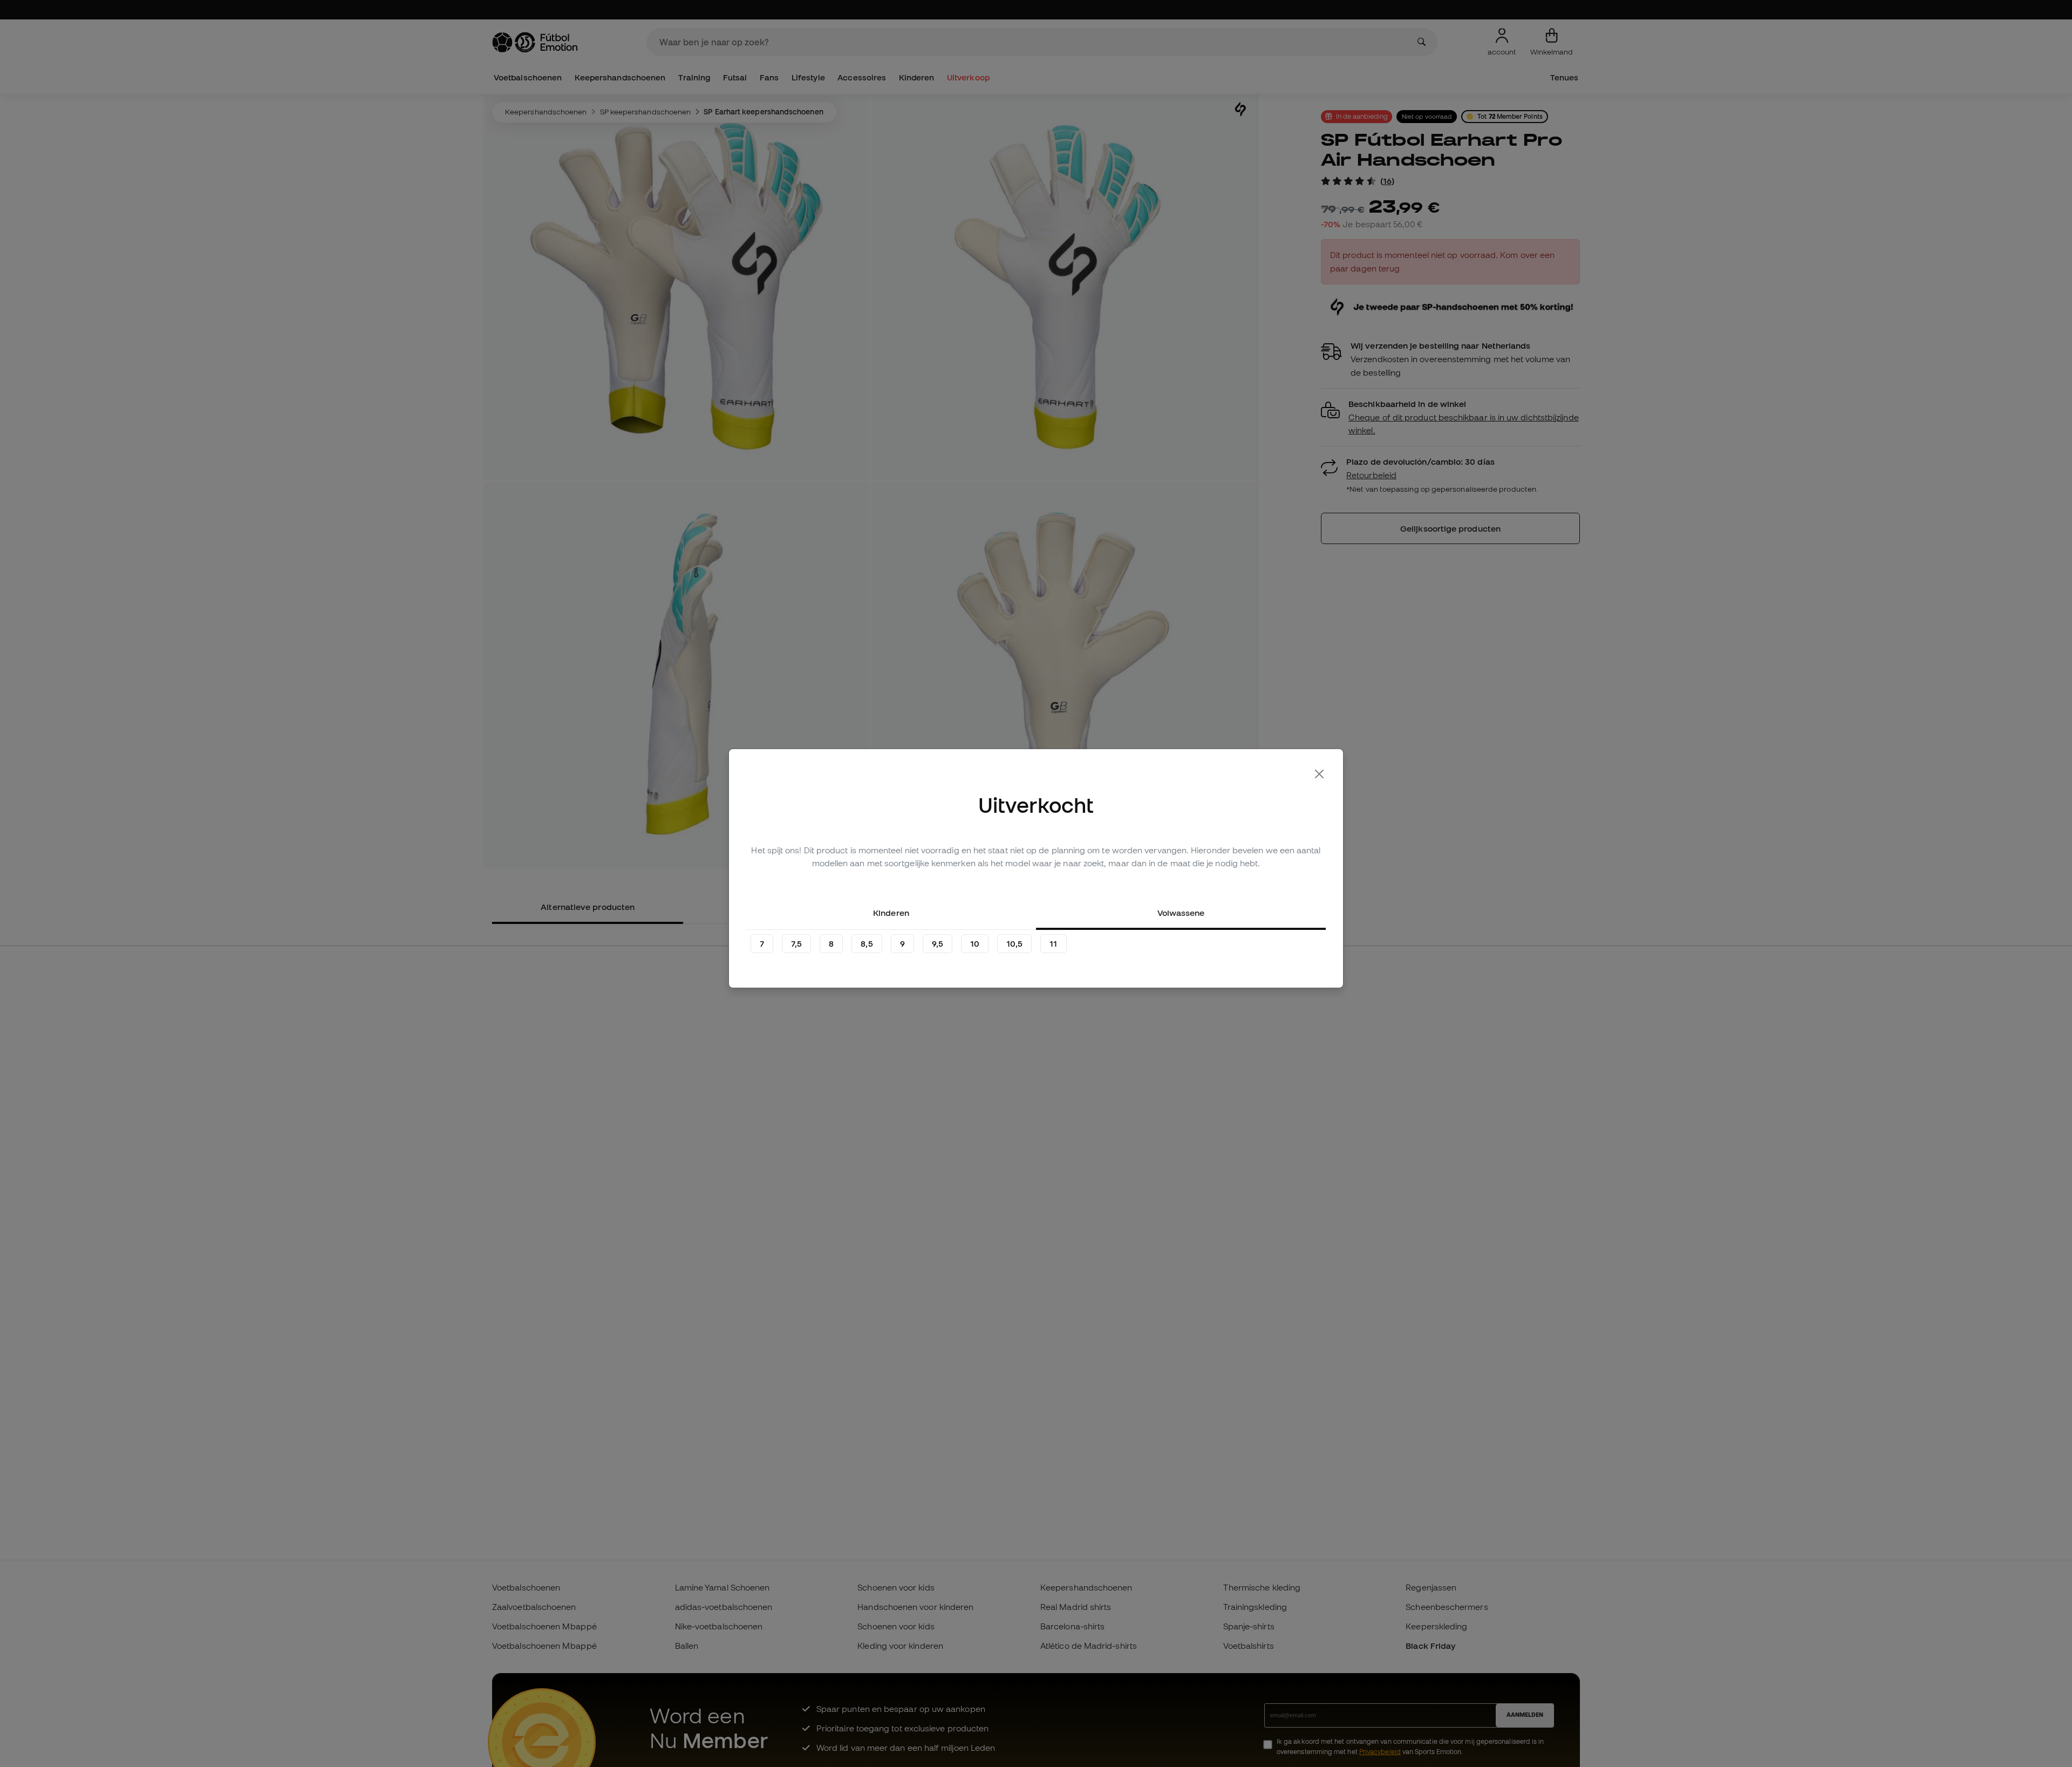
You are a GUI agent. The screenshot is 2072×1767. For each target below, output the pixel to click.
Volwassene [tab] (1181, 913)
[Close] (1319, 774)
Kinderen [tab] (891, 913)
